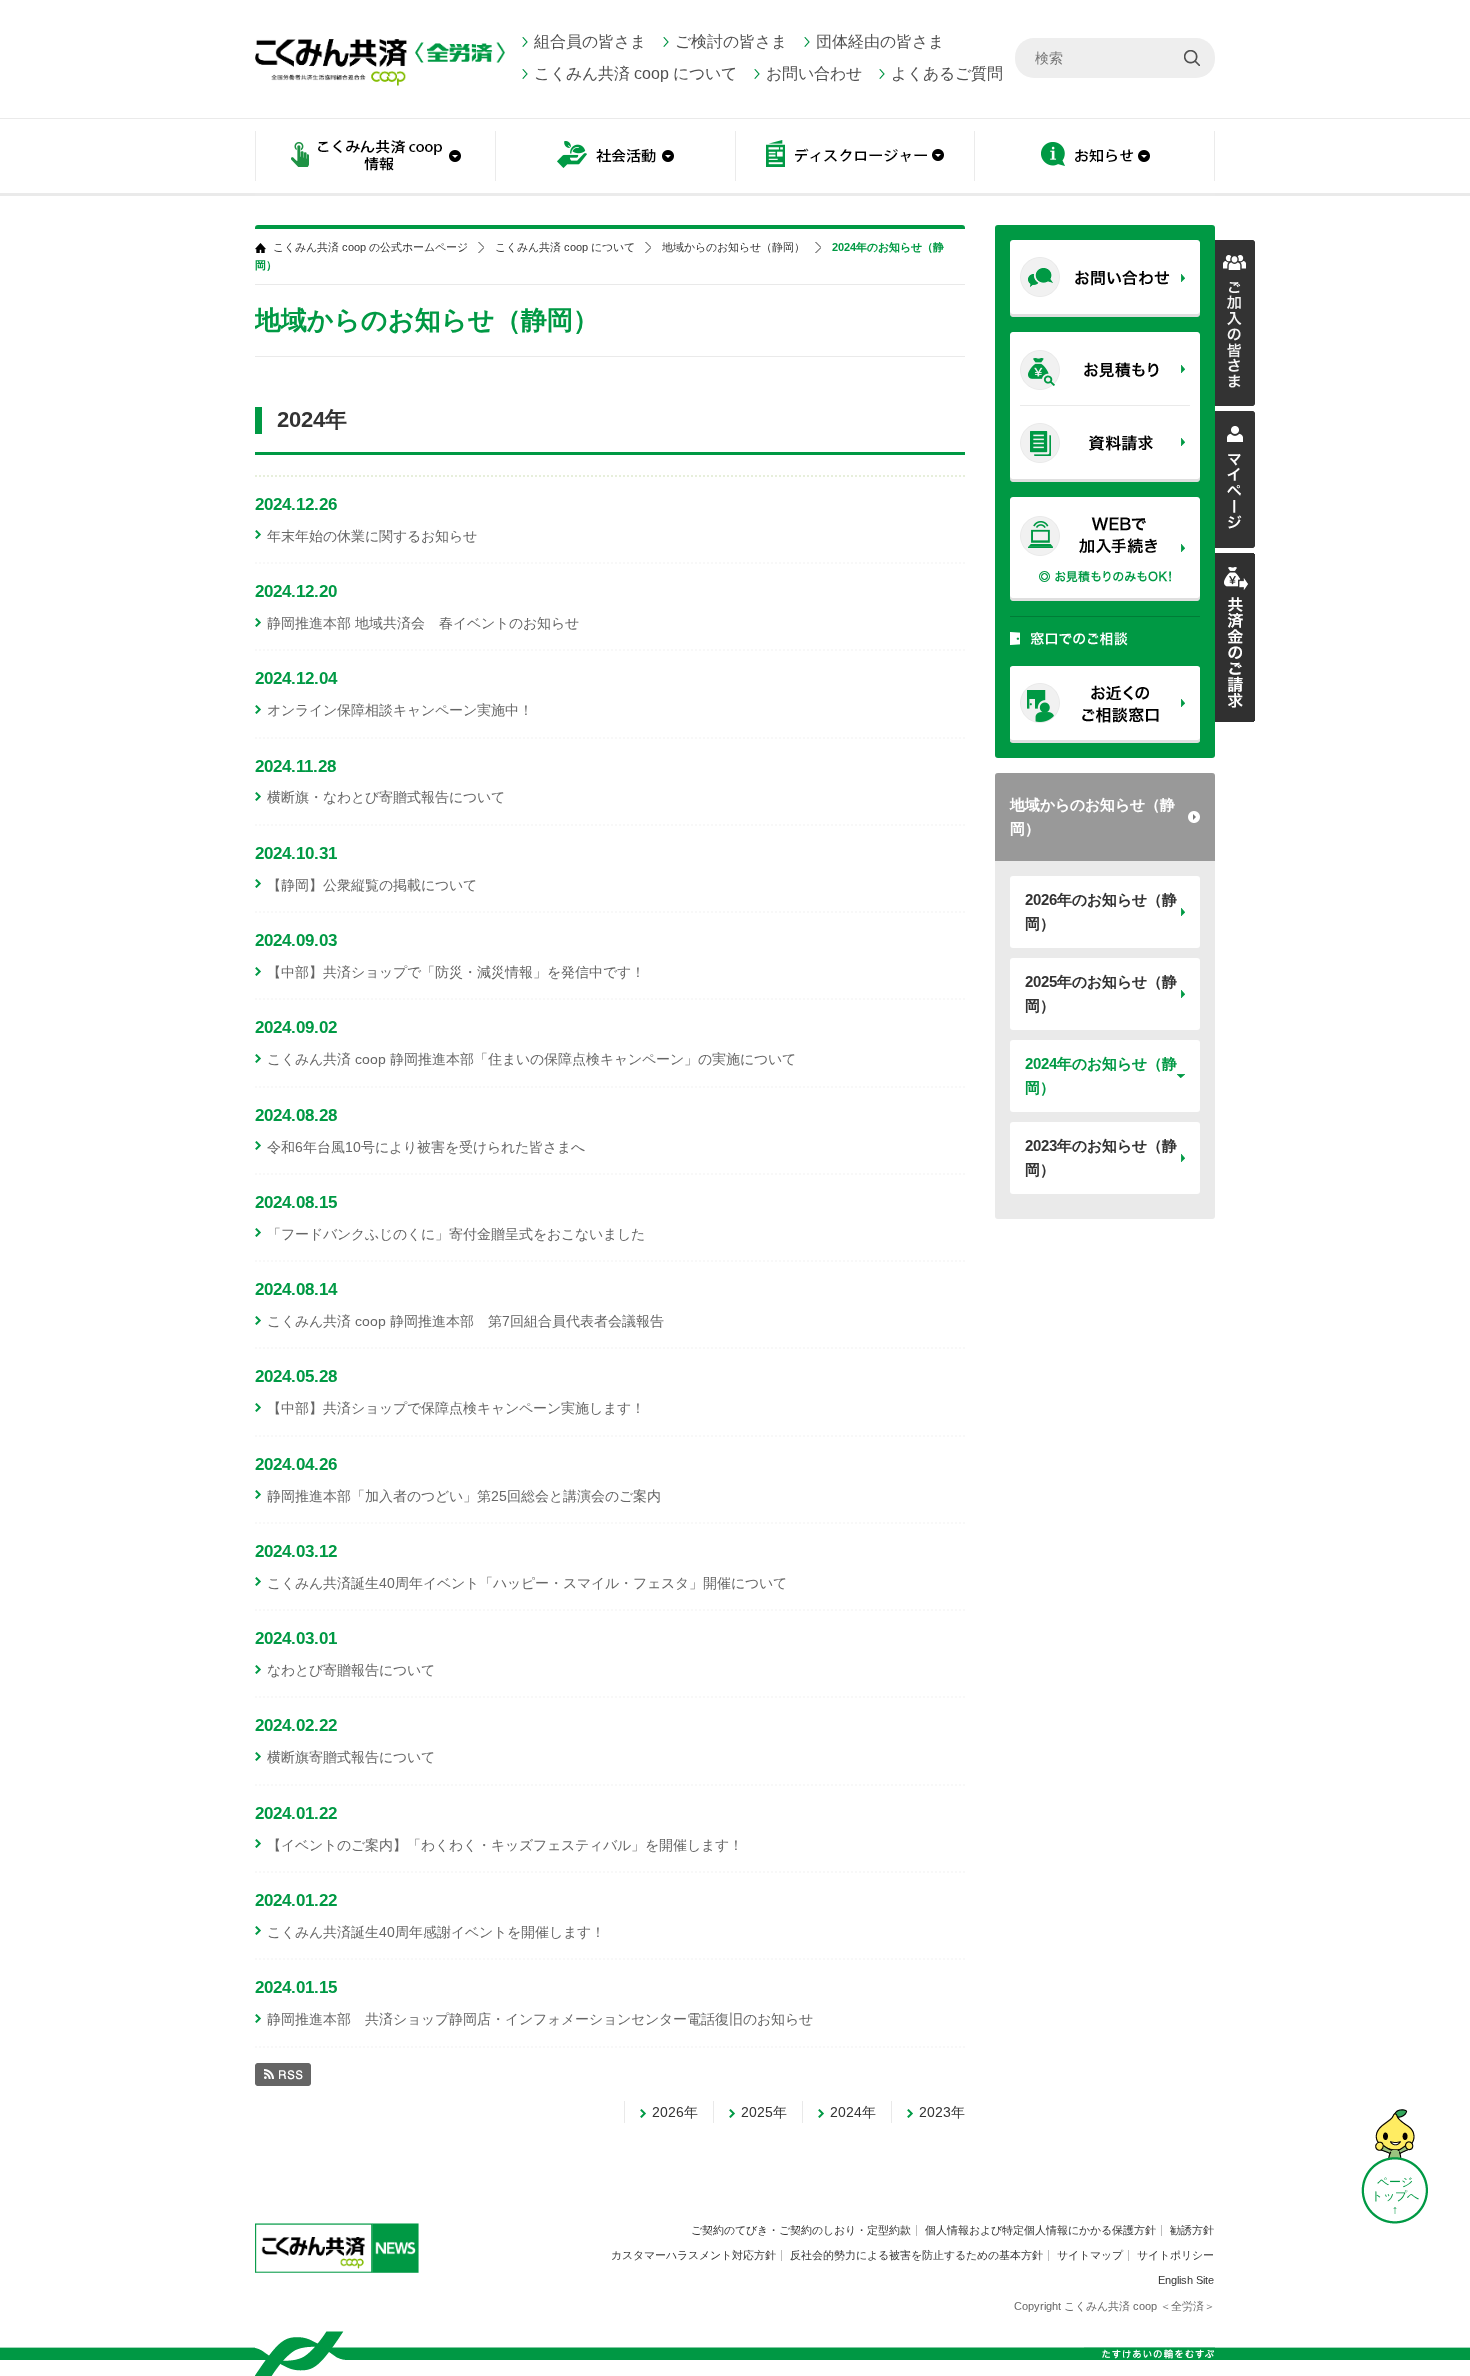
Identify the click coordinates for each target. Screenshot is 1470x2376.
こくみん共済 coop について (635, 73)
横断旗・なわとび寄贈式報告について (386, 797)
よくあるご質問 (947, 73)
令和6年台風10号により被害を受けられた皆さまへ (426, 1147)
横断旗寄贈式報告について (351, 1757)
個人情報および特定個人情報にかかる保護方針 (1040, 2230)
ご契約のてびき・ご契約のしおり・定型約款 (801, 2230)
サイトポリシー (1175, 2255)
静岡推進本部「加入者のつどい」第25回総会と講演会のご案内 (464, 1496)
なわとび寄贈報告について (351, 1670)
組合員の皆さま (590, 41)
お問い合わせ (814, 73)
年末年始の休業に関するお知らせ (372, 536)
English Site (1186, 2280)
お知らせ (1095, 157)
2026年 (675, 2112)
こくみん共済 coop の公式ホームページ (370, 247)
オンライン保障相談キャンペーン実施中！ (400, 710)
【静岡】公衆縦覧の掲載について (372, 885)
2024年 (853, 2112)
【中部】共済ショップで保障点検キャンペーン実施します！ (456, 1408)
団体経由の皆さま (880, 41)
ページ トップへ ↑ (1395, 2196)
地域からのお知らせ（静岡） (1092, 816)
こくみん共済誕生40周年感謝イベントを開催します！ (436, 1932)
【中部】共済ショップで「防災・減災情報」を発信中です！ (456, 972)
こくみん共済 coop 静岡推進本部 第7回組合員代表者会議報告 (465, 1321)
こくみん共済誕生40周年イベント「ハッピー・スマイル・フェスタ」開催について (527, 1583)
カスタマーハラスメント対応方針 (693, 2255)
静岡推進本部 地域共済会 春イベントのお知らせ (423, 623)
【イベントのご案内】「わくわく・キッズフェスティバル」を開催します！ (505, 1845)
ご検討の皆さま (731, 41)
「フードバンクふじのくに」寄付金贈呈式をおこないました (456, 1234)
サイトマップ (1090, 2255)
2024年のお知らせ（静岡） (1101, 1075)
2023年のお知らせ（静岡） (1101, 1157)
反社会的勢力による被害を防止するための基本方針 (916, 2255)
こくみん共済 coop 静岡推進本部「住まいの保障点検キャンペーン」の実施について (531, 1059)
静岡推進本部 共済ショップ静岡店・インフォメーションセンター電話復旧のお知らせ (540, 2019)
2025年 (764, 2112)
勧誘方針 (1192, 2230)
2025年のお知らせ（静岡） (1101, 993)
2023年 (942, 2112)
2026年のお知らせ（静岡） (1101, 911)
